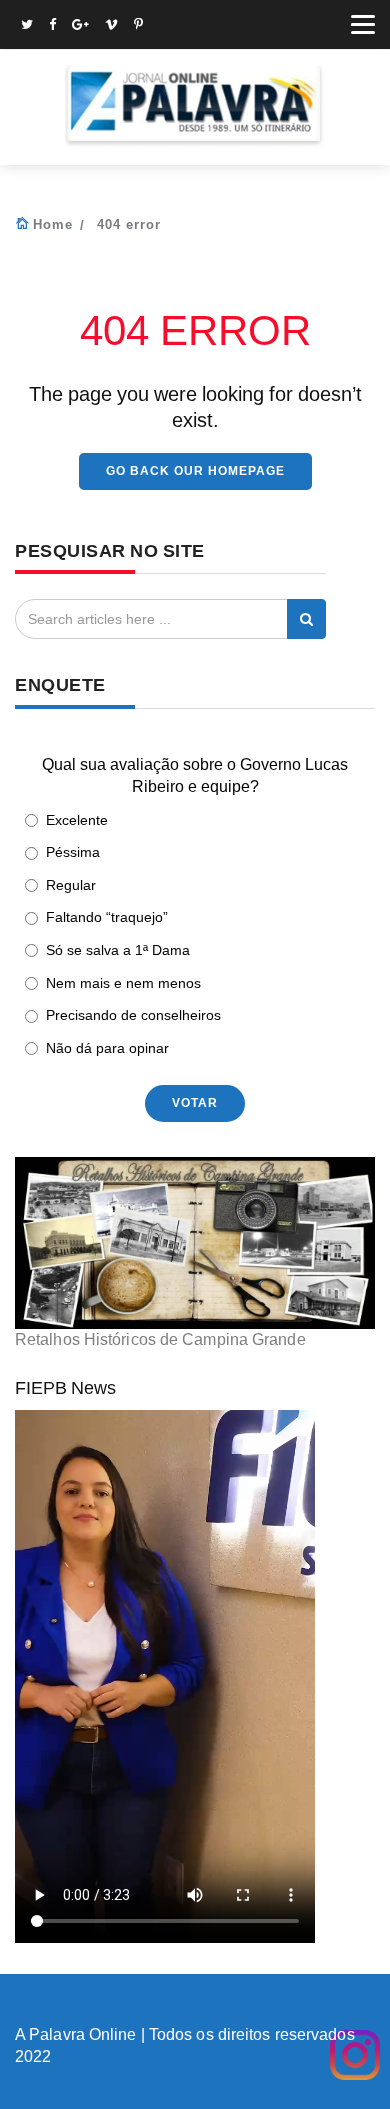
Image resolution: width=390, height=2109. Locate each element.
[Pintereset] (138, 26)
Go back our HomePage (195, 471)
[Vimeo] (111, 26)
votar (195, 1103)
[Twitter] (27, 26)
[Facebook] (52, 26)
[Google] (80, 26)
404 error (129, 224)
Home (53, 224)
